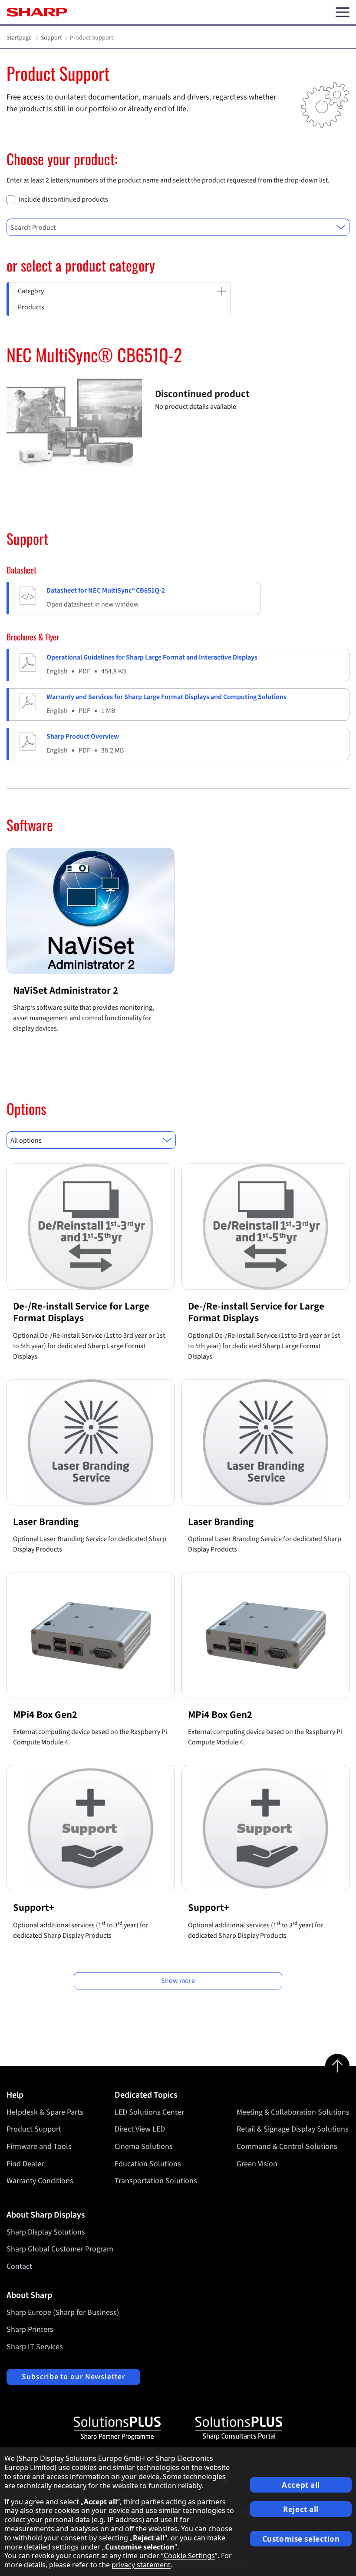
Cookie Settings (189, 2556)
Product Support (34, 2129)
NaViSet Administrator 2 (66, 990)
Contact (19, 2266)
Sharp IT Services (35, 2347)
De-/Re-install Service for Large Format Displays (81, 1312)
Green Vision (257, 2164)
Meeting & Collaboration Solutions (293, 2112)
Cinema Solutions (144, 2147)
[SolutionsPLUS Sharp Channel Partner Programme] (117, 2428)
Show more (178, 1981)
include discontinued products (63, 200)
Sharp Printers (30, 2329)
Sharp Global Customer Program (60, 2249)
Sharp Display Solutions (46, 2232)
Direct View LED (140, 2129)
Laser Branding (46, 1522)
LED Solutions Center (149, 2112)
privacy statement (141, 2565)
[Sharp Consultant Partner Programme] (239, 2428)
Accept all (301, 2485)
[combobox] (178, 227)
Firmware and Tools (39, 2147)
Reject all (301, 2509)
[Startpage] (37, 12)
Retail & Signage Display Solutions (293, 2129)
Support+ (34, 1908)
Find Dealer (25, 2164)
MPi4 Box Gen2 (45, 1715)
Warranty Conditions (40, 2181)
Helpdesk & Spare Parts (45, 2112)
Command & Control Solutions (287, 2147)
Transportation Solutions (156, 2181)
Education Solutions (148, 2164)
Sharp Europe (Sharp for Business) (63, 2312)
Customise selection (301, 2539)
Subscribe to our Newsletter (73, 2377)
